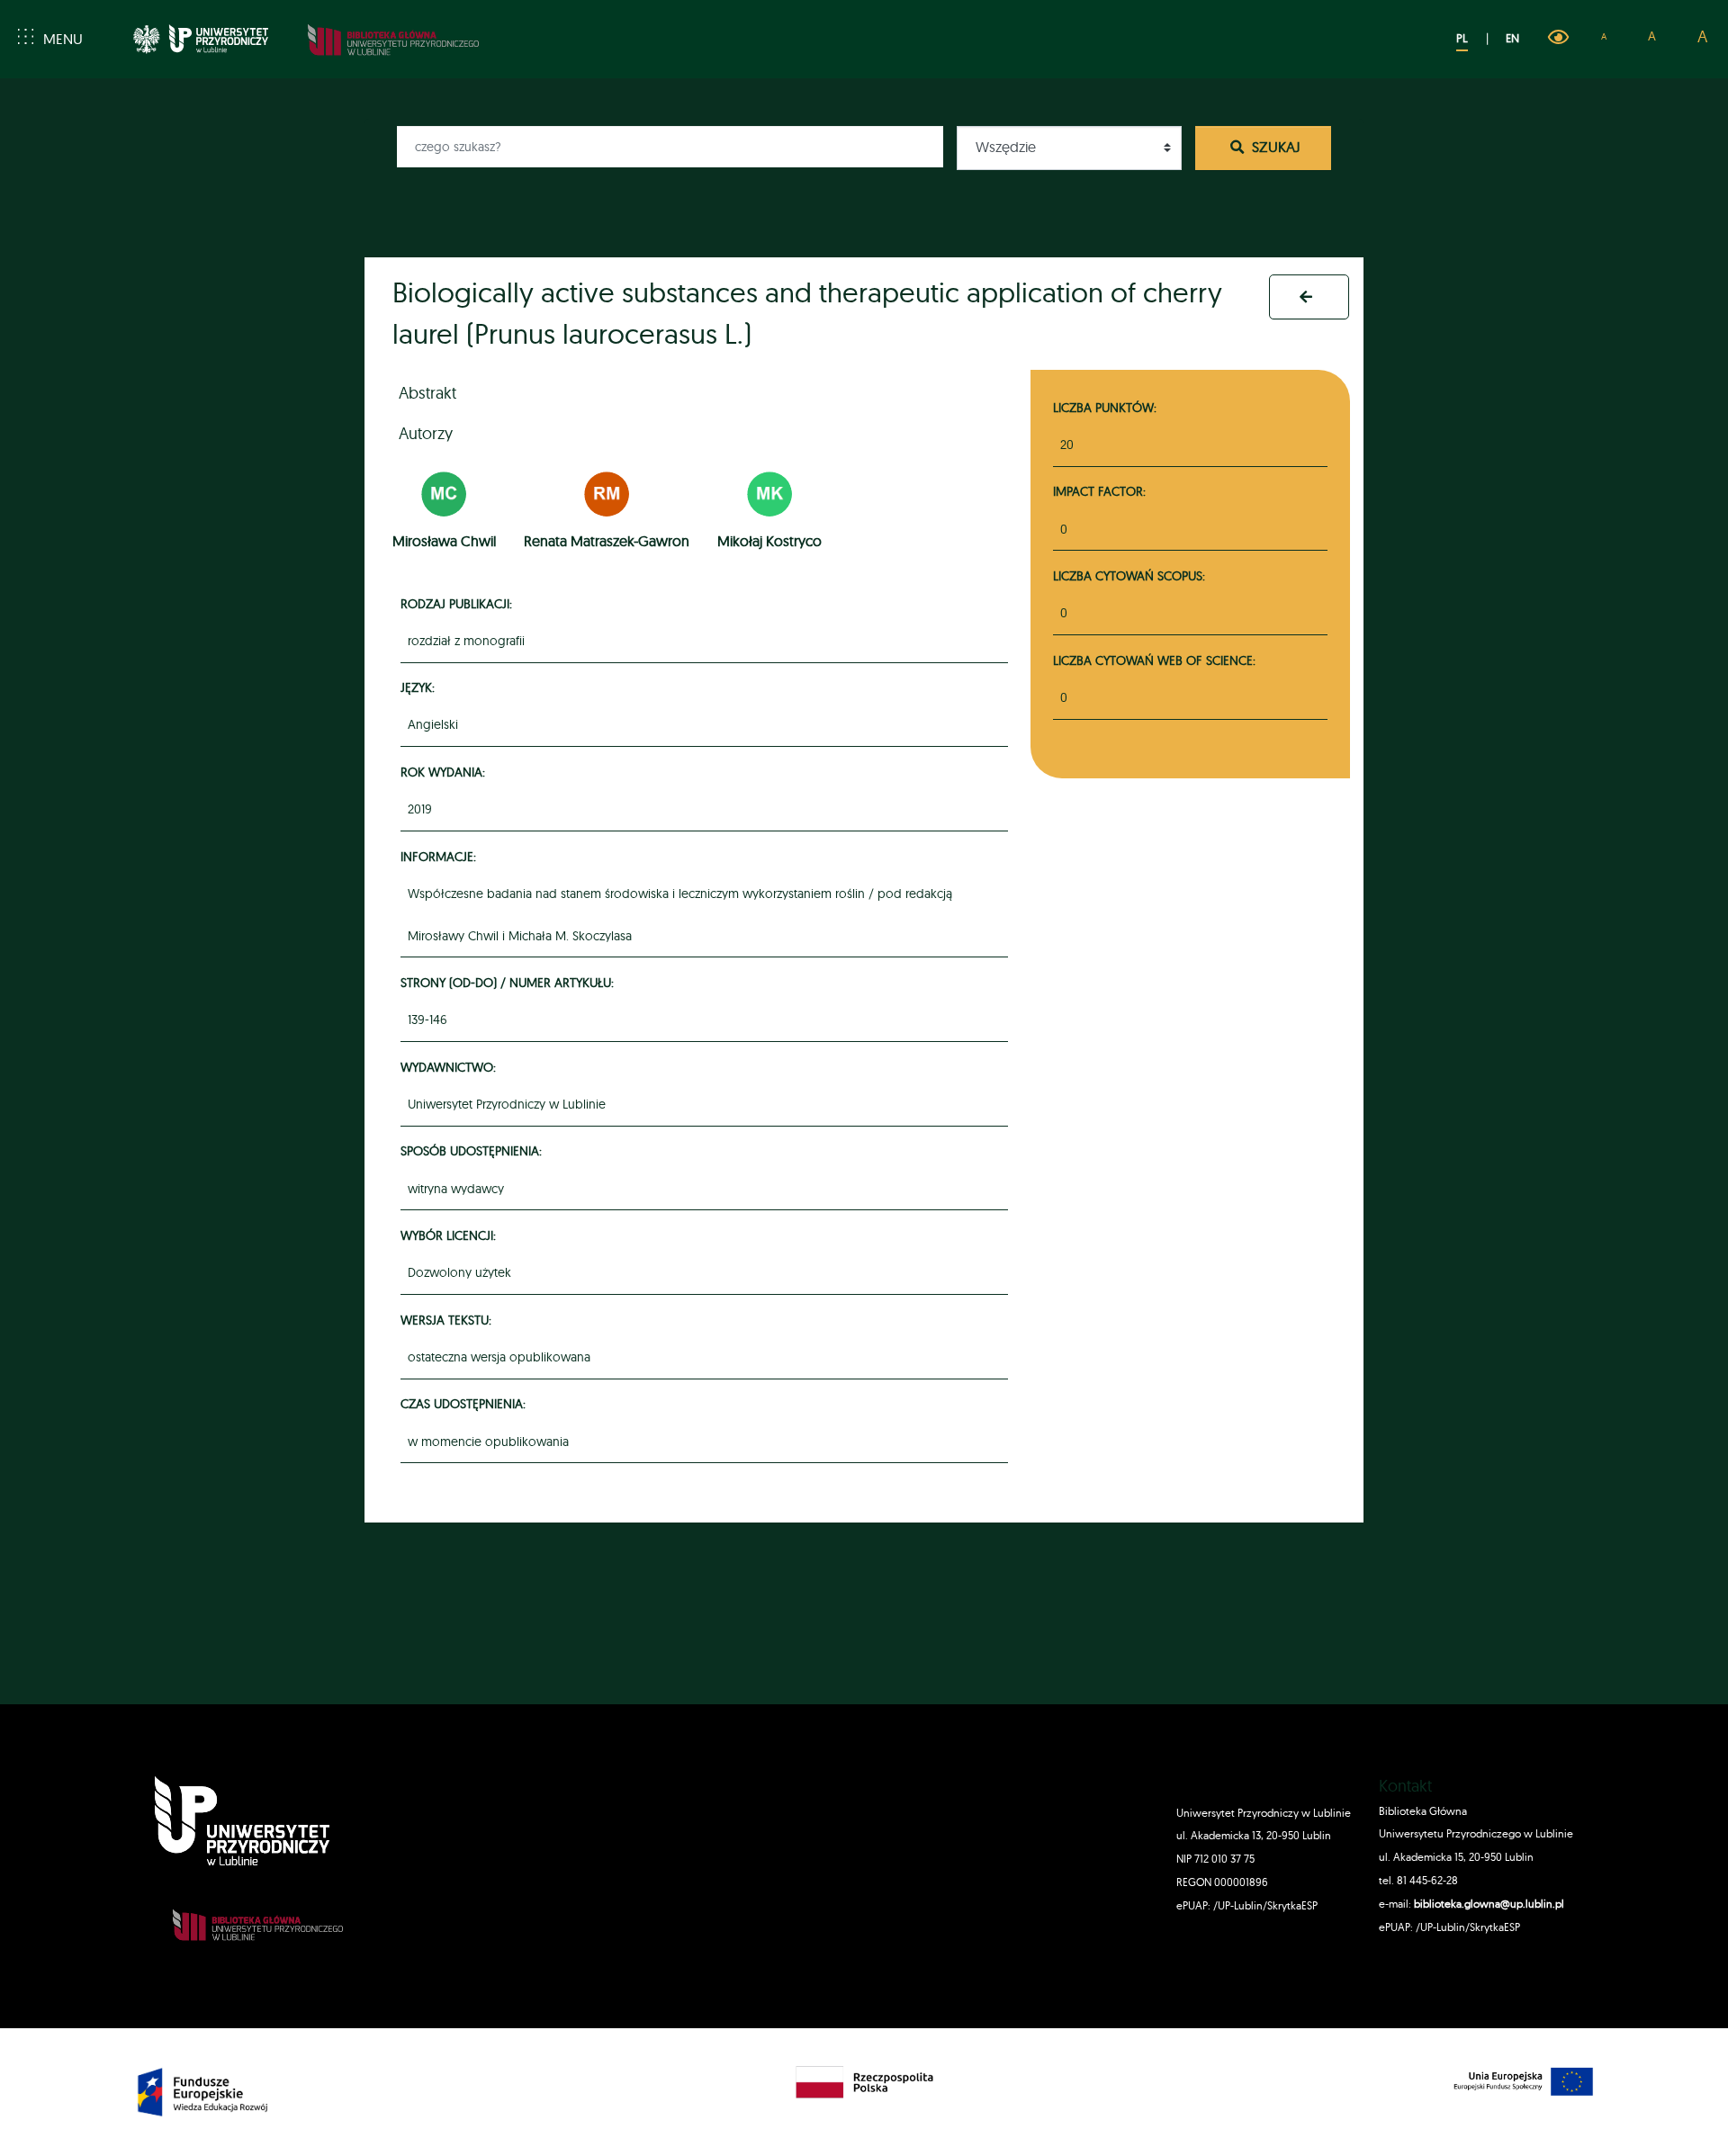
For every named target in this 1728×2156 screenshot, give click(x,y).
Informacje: (441, 856)
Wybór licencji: (451, 1235)
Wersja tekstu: (449, 1320)
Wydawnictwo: (451, 1067)
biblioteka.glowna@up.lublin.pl (1488, 1904)
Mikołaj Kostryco (769, 541)
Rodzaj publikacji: (459, 603)
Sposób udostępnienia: (474, 1150)
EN (1512, 38)
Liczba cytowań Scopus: (1129, 575)
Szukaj (1274, 147)
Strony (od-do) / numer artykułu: (510, 982)
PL (1462, 38)
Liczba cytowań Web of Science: (1154, 660)
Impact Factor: (1099, 491)
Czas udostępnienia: (466, 1403)
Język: (420, 687)
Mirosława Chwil (444, 541)
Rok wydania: (445, 772)
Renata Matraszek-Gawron (607, 541)
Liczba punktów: (1105, 407)
